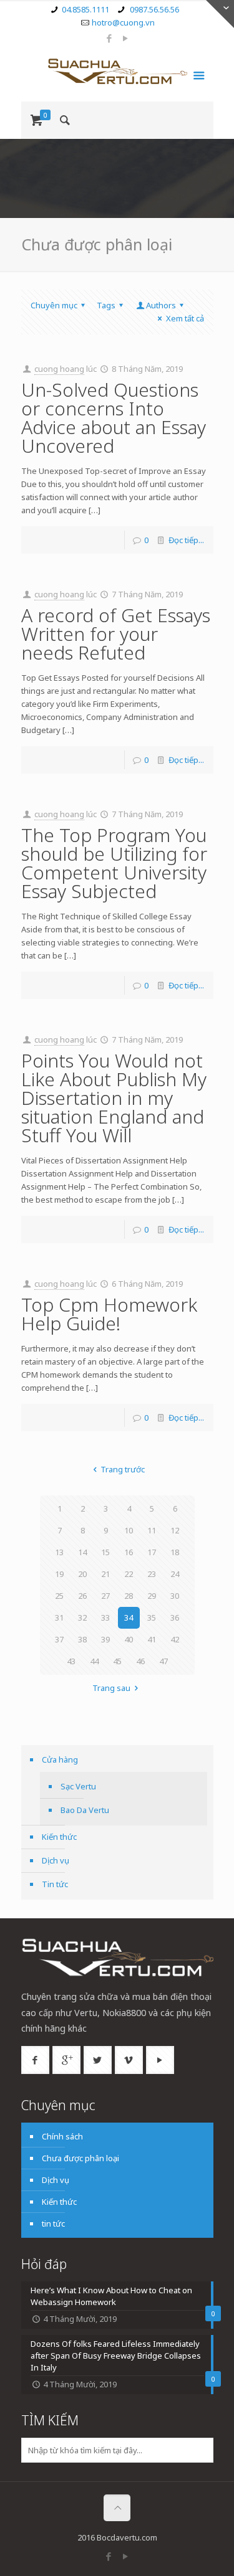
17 (152, 1552)
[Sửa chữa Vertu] (117, 73)
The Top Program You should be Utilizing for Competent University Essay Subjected (114, 863)
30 (175, 1596)
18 (175, 1552)
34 (129, 1617)
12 (175, 1530)
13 (59, 1552)
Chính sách (62, 2136)
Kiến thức (59, 1837)
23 (152, 1574)
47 (163, 1661)
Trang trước (123, 1469)
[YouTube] (125, 38)
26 (82, 1596)
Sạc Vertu (78, 1786)
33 (105, 1617)
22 (129, 1574)
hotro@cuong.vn (123, 22)
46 (140, 1661)
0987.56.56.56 (154, 9)
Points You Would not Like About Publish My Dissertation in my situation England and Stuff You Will (114, 1098)
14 (82, 1552)
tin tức (53, 2223)
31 (59, 1617)
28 (129, 1596)
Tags (106, 305)
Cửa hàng (60, 1759)
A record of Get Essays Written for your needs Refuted (116, 634)
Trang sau (111, 1688)
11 (152, 1530)
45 (117, 1661)
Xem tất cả (185, 318)
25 (59, 1596)
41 (152, 1639)
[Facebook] (109, 38)
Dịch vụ (56, 1860)
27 (105, 1596)
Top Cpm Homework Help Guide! (109, 1314)
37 (59, 1639)
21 (105, 1574)
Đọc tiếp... (186, 540)
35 (152, 1617)
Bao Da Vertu (85, 1810)
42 (175, 1639)
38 (82, 1639)
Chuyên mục (54, 305)
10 (129, 1530)
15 (105, 1552)
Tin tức (55, 1884)
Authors (161, 305)
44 (94, 1661)
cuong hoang (59, 369)
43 (71, 1661)
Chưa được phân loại (80, 2158)
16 (129, 1552)
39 (105, 1639)
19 (59, 1574)
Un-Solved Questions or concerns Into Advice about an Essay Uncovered (114, 418)
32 (82, 1617)
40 (129, 1639)
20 (82, 1574)
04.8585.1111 (85, 9)
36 (175, 1617)
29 (152, 1596)
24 (175, 1574)
